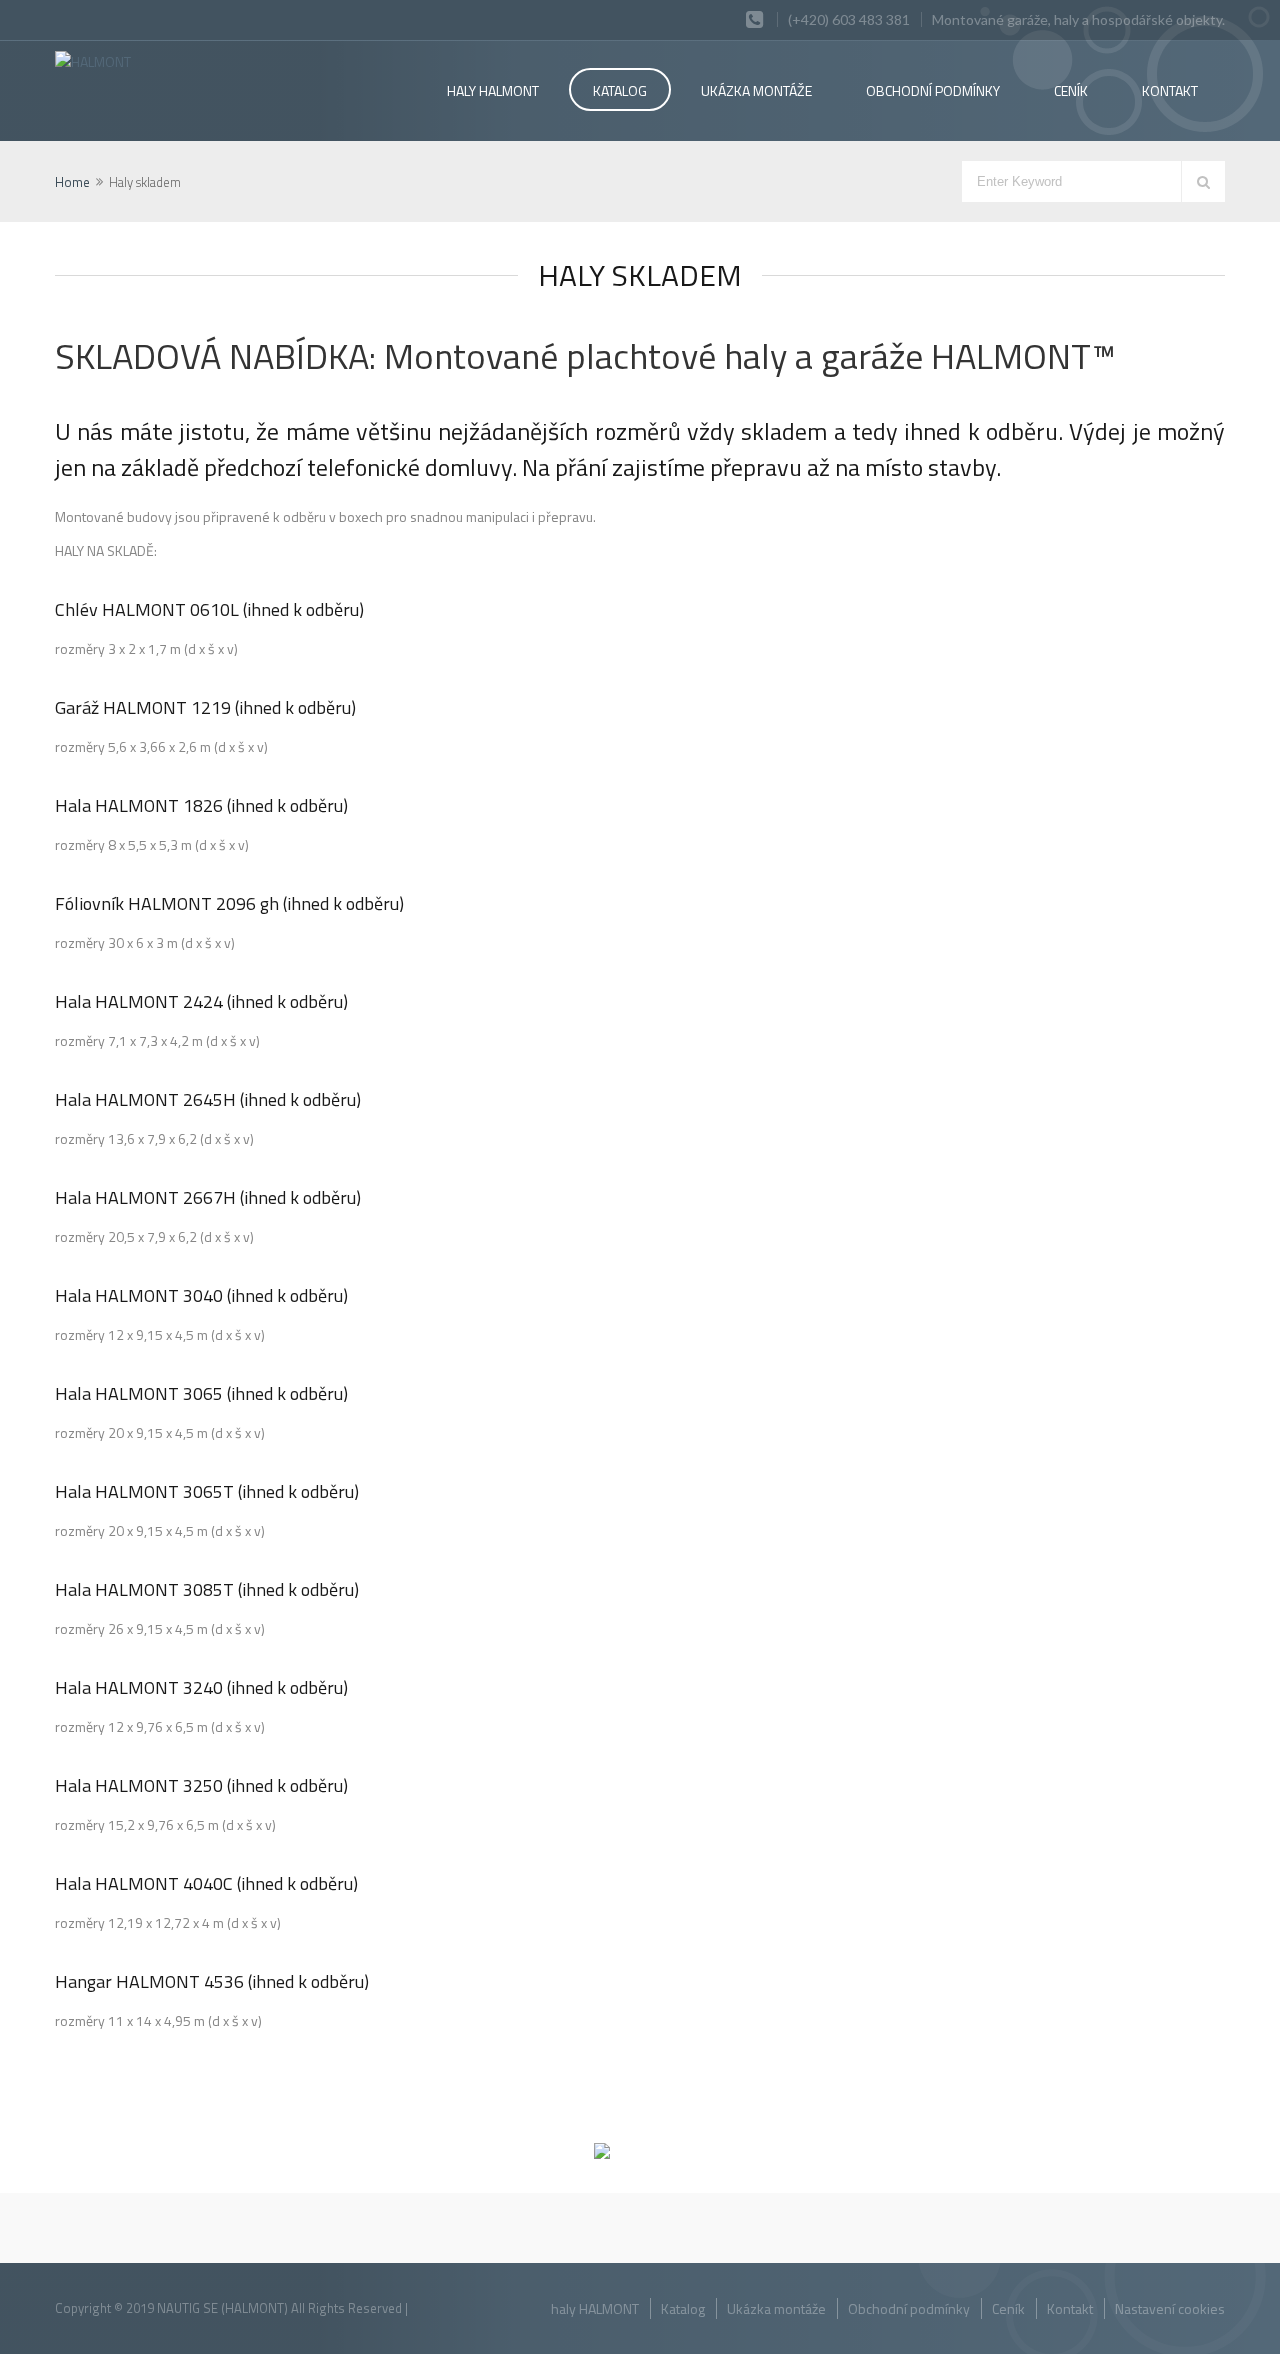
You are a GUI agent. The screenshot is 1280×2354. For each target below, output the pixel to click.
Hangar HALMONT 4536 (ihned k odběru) (212, 1981)
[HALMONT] (172, 61)
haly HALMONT (493, 90)
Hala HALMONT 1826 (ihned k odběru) (201, 805)
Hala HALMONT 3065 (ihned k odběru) (201, 1393)
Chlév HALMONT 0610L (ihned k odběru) (209, 609)
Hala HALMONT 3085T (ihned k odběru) (207, 1589)
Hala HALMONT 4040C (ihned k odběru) (206, 1883)
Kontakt (1170, 90)
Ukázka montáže (756, 90)
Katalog (620, 90)
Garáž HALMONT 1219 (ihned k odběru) (205, 707)
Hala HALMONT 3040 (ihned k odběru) (201, 1295)
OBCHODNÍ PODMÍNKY (933, 90)
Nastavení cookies (1170, 2308)
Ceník (1071, 90)
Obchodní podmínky (909, 2308)
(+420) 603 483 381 (849, 19)
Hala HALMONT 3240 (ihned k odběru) (201, 1687)
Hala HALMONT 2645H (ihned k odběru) (208, 1099)
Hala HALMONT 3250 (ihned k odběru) (201, 1785)
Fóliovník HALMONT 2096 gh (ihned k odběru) (229, 903)
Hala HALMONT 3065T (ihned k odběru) (207, 1491)
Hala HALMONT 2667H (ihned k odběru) (208, 1197)
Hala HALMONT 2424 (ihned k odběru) (201, 1001)
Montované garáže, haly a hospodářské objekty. (1078, 19)
